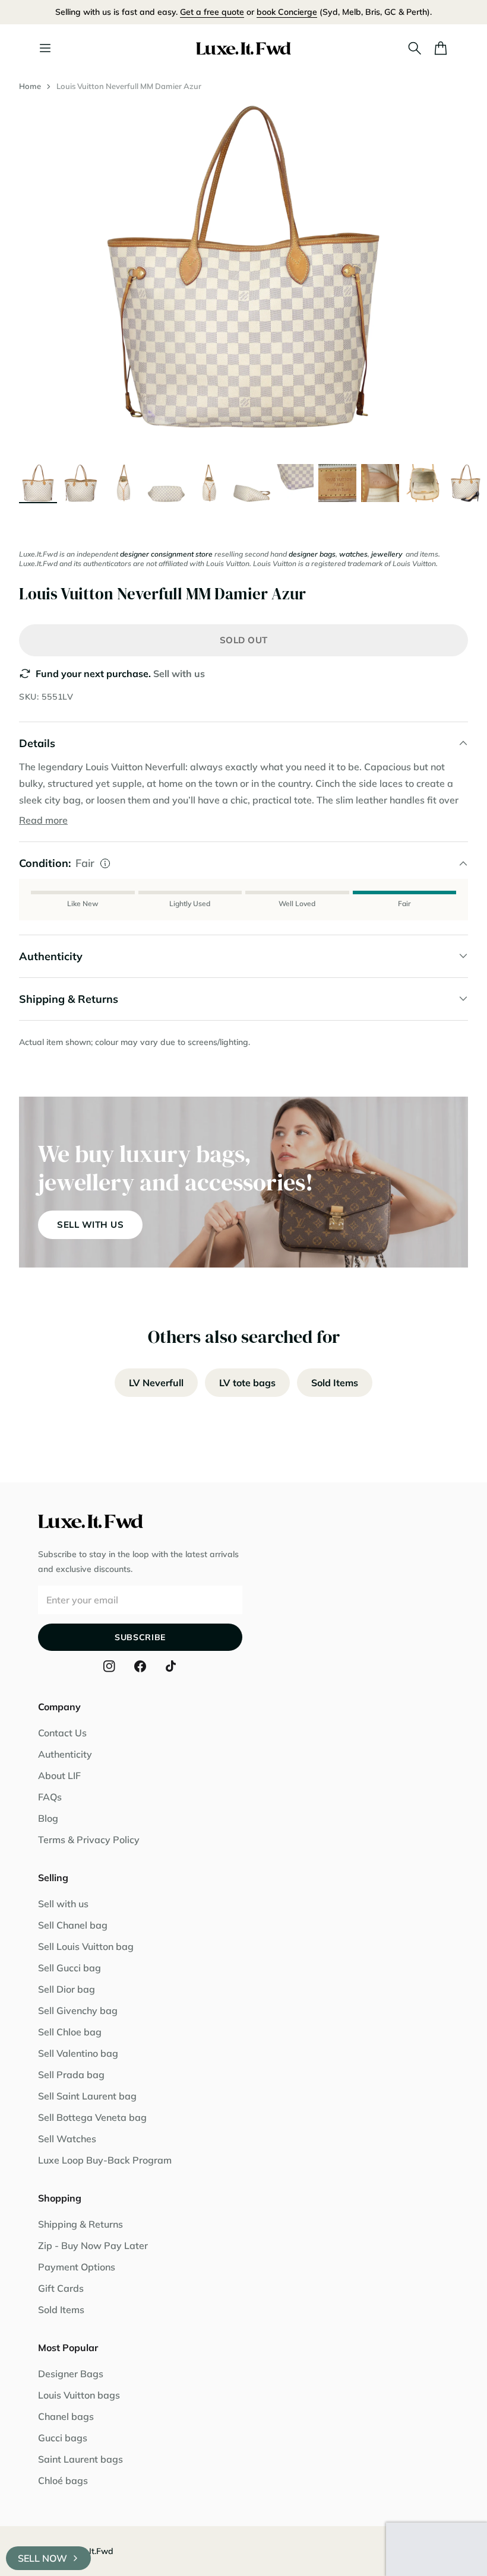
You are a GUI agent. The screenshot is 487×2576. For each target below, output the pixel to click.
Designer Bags (71, 2374)
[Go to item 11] (466, 483)
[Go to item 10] (423, 483)
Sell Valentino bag (78, 2053)
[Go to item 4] (166, 483)
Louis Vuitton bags (79, 2395)
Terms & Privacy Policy (89, 1840)
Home (30, 86)
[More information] (105, 863)
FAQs (50, 1797)
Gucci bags (63, 2438)
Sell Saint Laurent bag (87, 2096)
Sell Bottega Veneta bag (92, 2117)
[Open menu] (45, 48)
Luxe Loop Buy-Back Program (105, 2160)
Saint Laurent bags (80, 2459)
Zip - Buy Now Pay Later (93, 2245)
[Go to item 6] (252, 483)
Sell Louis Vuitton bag (86, 1946)
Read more (43, 820)
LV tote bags (247, 1383)
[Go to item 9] (380, 483)
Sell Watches (67, 2139)
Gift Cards (61, 2288)
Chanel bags (66, 2416)
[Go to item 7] (295, 483)
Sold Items (335, 1383)
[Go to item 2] (81, 483)
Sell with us (179, 674)
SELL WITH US (90, 1225)
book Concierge (287, 12)
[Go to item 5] (209, 483)
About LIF (59, 1775)
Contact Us (62, 1733)
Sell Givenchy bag (78, 2010)
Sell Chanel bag (73, 1925)
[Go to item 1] (38, 483)
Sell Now (42, 2558)
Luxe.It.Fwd (91, 2551)
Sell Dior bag (67, 1989)
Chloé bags (63, 2480)
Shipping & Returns (80, 2224)
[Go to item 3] (124, 483)
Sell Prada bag (71, 2075)
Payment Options (77, 2267)
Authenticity (65, 1754)
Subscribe (140, 1637)
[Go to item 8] (337, 483)
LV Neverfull (156, 1383)
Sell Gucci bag (69, 1968)
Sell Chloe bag (70, 2032)
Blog (48, 1818)
